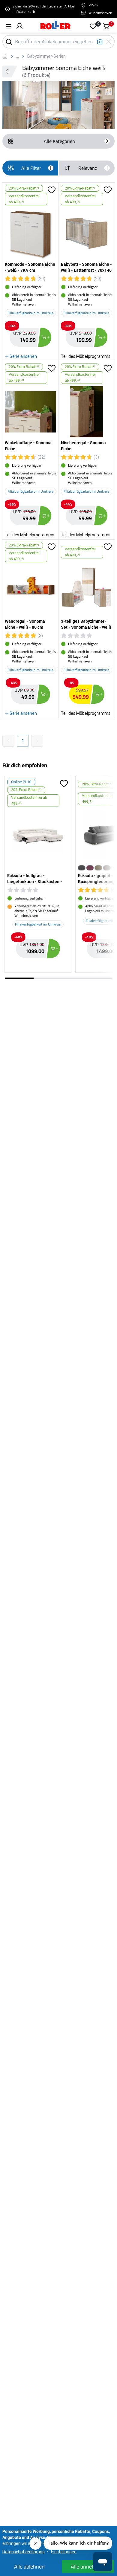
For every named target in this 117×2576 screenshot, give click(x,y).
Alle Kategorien (59, 141)
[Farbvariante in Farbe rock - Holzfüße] (107, 868)
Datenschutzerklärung (24, 2552)
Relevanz (88, 168)
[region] (58, 876)
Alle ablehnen (29, 2567)
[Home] (56, 26)
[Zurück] (10, 71)
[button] (19, 26)
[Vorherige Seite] (8, 741)
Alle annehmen (88, 2567)
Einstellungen (64, 2552)
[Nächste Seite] (37, 741)
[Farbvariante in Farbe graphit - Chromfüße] (82, 868)
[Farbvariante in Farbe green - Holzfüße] (98, 868)
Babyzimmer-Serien (46, 56)
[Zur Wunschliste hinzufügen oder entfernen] (52, 195)
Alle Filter (31, 168)
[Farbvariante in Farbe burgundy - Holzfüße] (90, 868)
